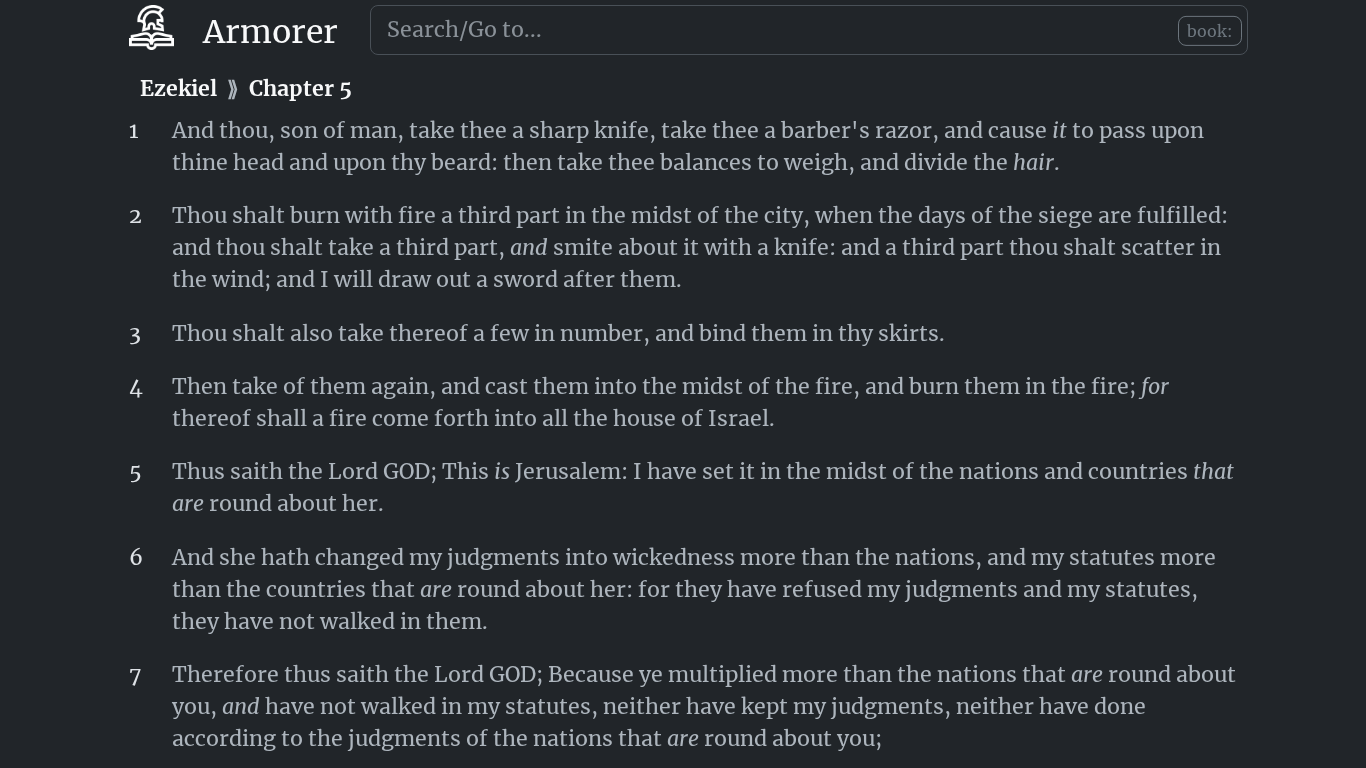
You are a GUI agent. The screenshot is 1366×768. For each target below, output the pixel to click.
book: (1210, 31)
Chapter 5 (300, 88)
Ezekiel (178, 88)
